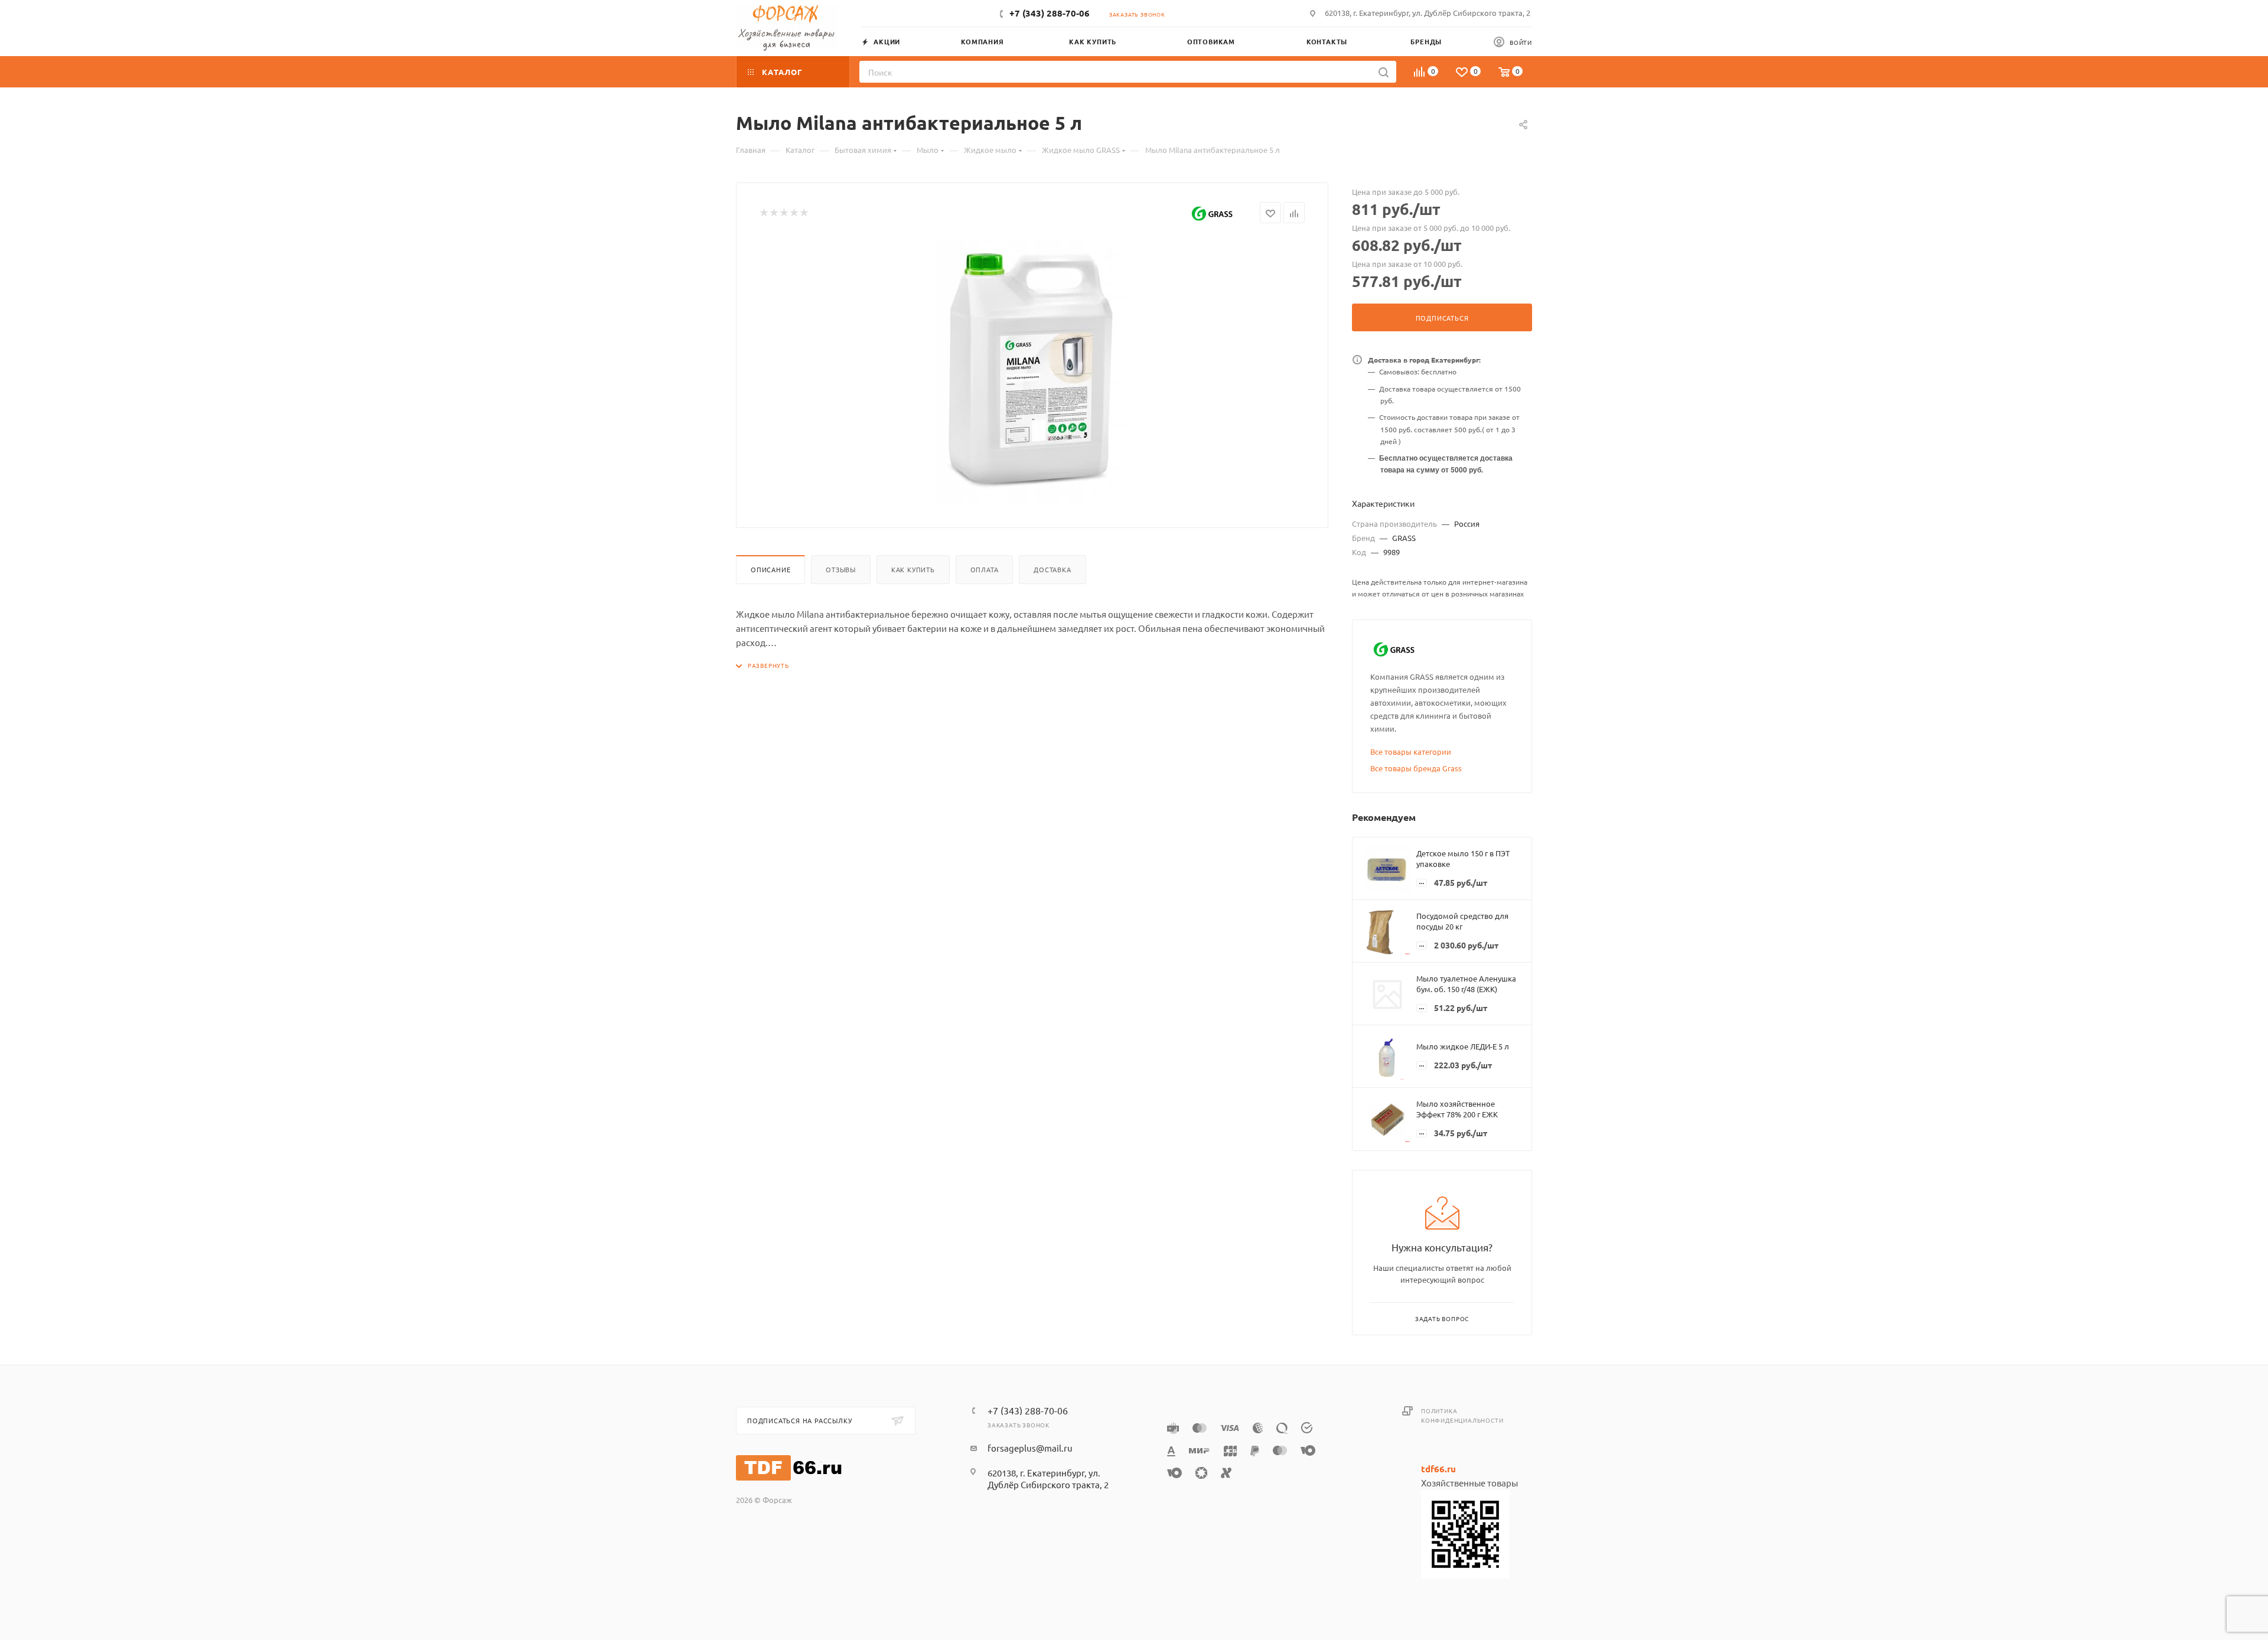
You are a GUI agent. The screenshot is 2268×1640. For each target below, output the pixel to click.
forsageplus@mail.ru (1030, 1448)
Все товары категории (1411, 751)
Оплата (985, 569)
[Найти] (1384, 72)
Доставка (1052, 569)
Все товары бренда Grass (1416, 768)
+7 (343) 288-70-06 (1050, 13)
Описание (770, 569)
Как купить (913, 569)
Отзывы (841, 569)
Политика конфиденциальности (1462, 1415)
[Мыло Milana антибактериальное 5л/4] (1032, 371)
